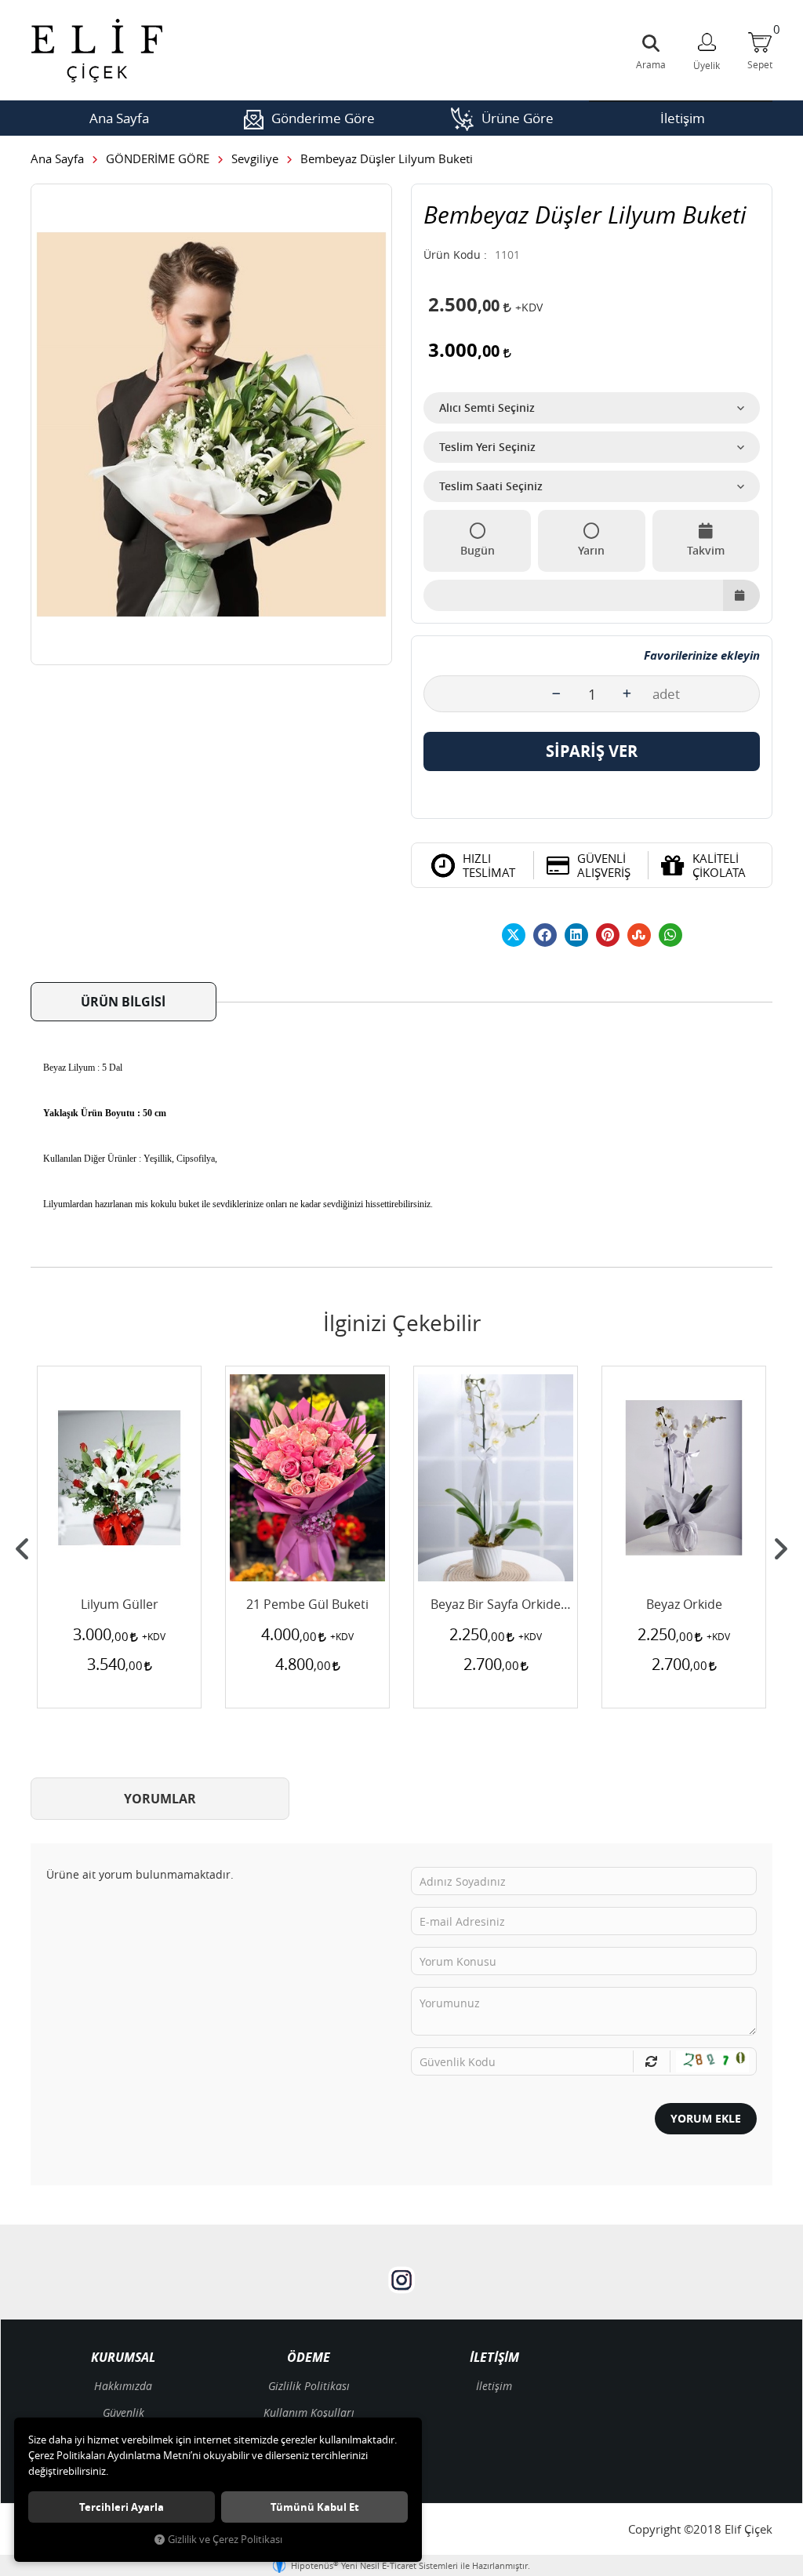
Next (780, 1549)
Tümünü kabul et (315, 2507)
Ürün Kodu (452, 255)
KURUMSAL (123, 2358)
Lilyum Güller (120, 1605)
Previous (23, 1549)
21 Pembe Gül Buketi (307, 1605)
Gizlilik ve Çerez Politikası (225, 2540)
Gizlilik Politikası (309, 2386)
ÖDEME (309, 2358)
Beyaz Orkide (684, 1605)
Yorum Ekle (706, 2118)
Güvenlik (124, 2412)
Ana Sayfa (119, 118)
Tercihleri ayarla (122, 2507)
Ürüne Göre (518, 118)
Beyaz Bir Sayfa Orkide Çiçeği (496, 1605)
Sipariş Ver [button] (592, 751)
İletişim (683, 118)
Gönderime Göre (323, 118)
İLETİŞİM (494, 2358)
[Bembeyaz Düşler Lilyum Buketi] (211, 424)
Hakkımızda (123, 2386)
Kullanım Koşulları (309, 2412)
